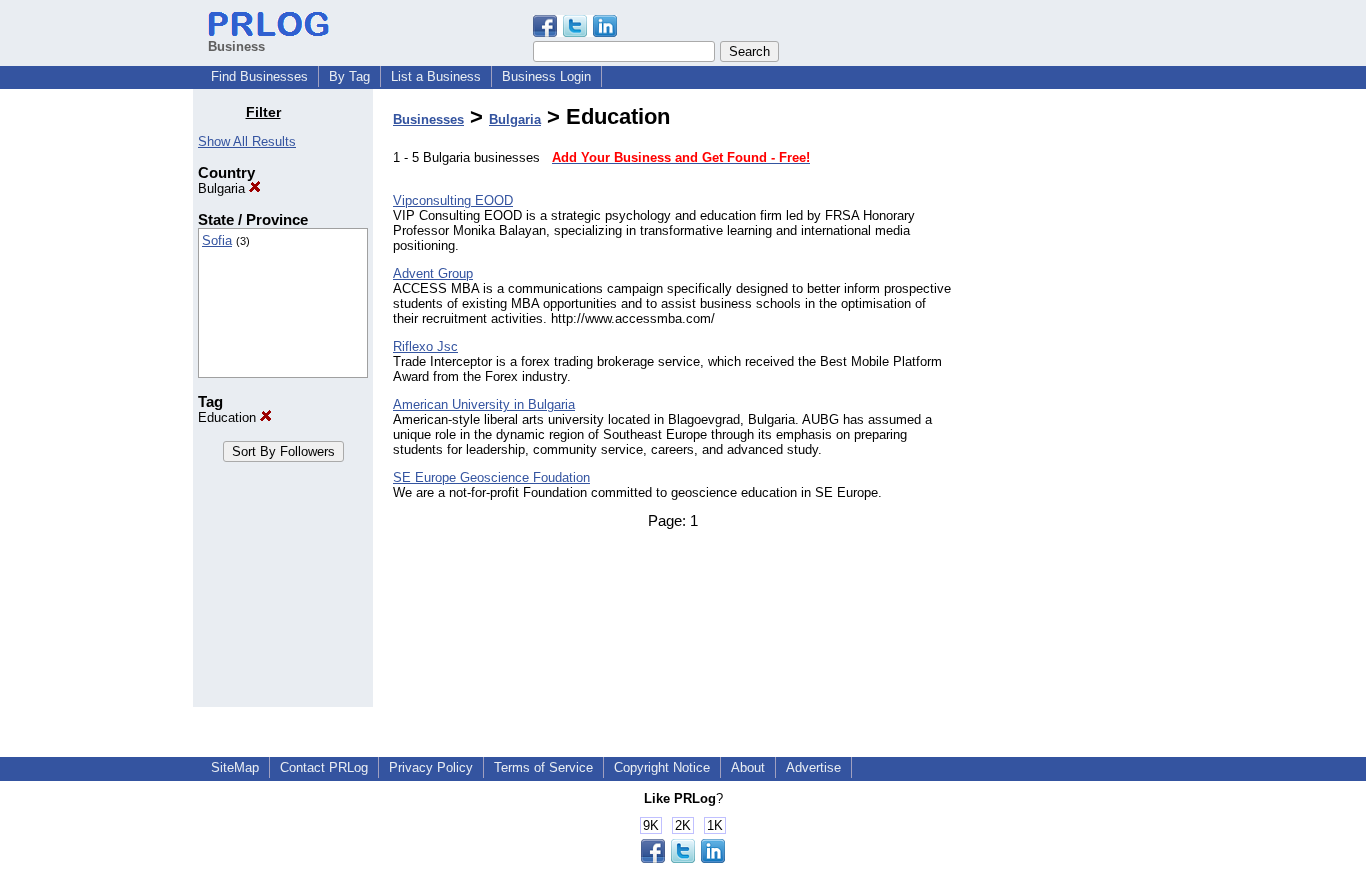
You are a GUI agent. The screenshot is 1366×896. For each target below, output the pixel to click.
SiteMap (235, 767)
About (748, 767)
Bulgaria (223, 188)
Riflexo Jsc (425, 346)
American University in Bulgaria (484, 404)
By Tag (349, 76)
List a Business (436, 76)
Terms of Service (543, 767)
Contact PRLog (324, 767)
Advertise (813, 767)
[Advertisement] (1071, 404)
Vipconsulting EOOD (453, 200)
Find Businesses (259, 76)
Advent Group (433, 273)
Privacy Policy (431, 767)
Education (229, 417)
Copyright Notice (662, 767)
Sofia (217, 240)
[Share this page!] (575, 32)
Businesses (428, 119)
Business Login (546, 76)
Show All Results (247, 141)
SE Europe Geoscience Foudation (491, 477)
